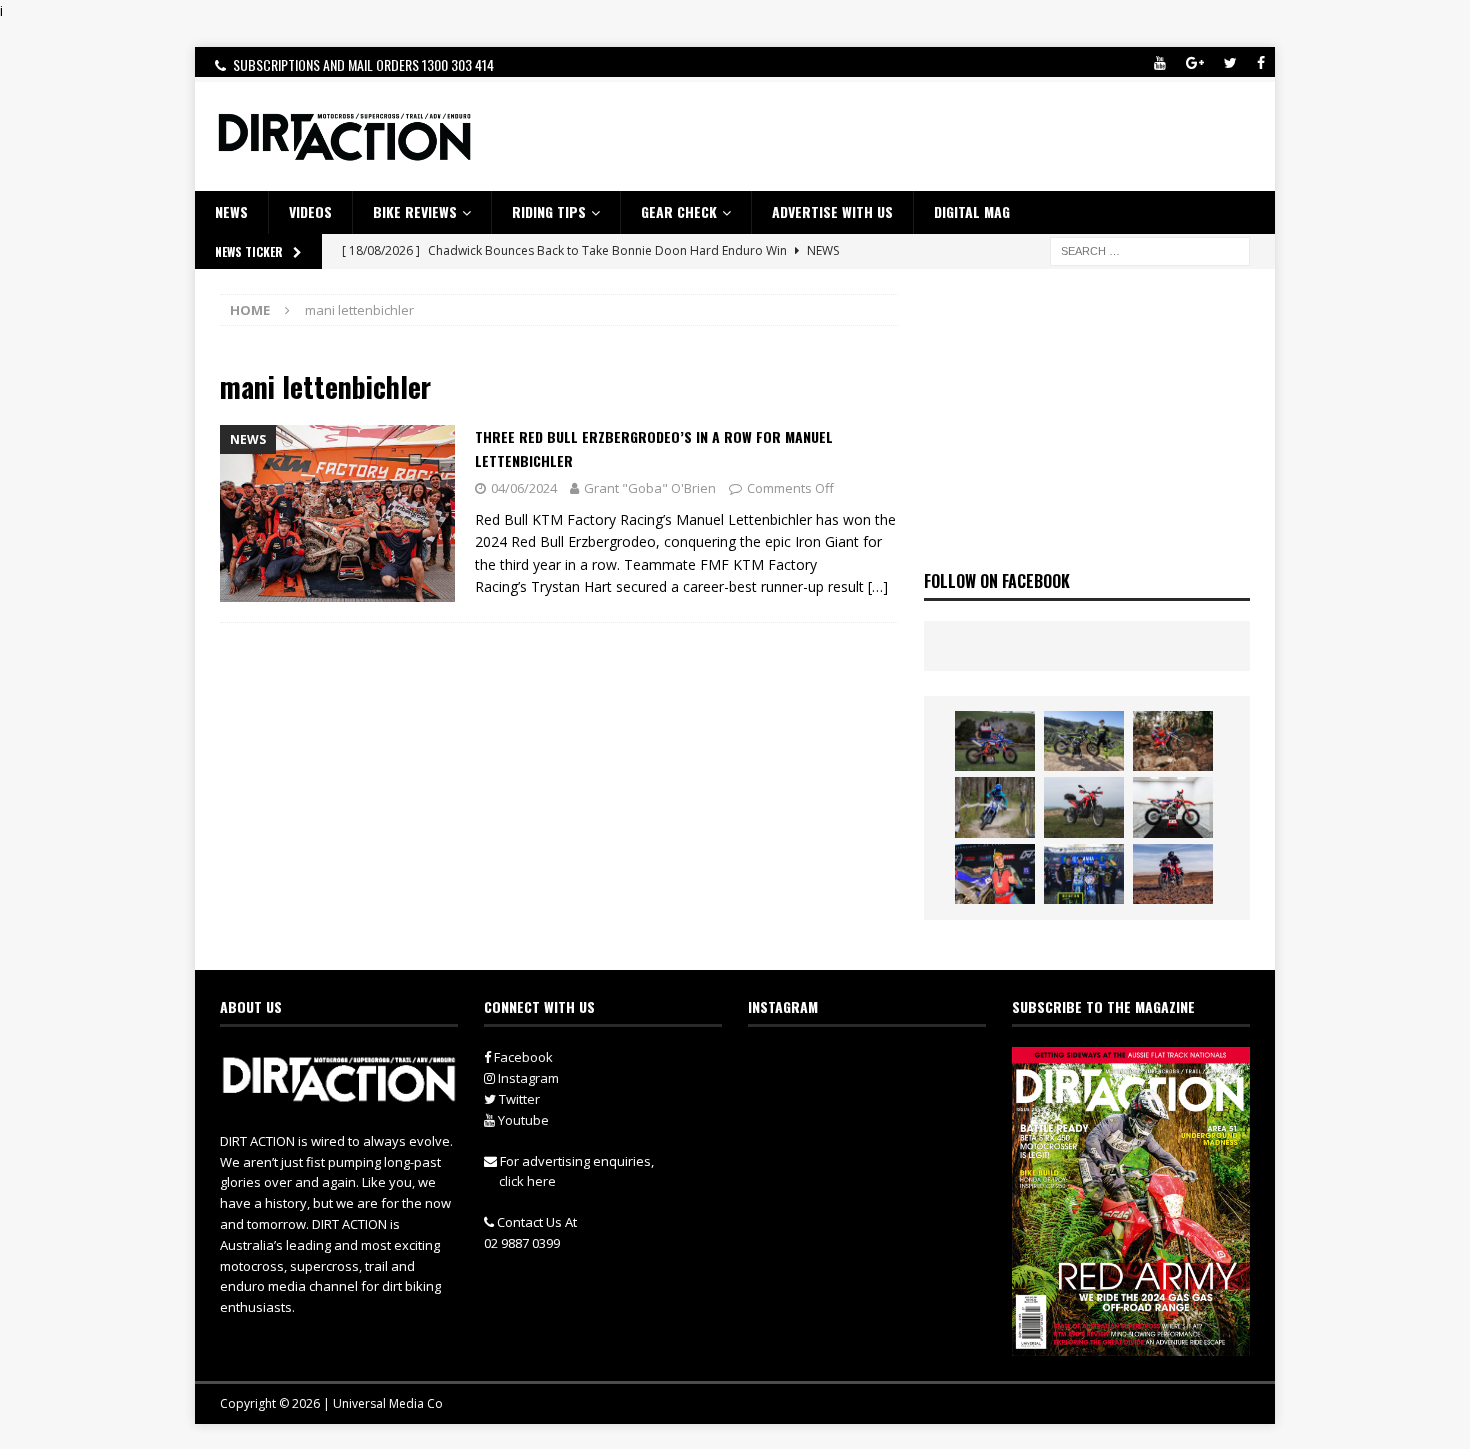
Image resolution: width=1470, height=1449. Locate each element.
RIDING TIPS (549, 211)
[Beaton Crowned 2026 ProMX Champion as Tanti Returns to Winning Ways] (1084, 874)
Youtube (522, 1120)
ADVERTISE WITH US (832, 211)
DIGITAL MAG (972, 211)
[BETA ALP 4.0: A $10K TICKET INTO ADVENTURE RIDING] (1084, 807)
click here (527, 1181)
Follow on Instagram (879, 1101)
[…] (878, 586)
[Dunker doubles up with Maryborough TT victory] (995, 874)
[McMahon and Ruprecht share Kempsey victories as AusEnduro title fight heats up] (995, 807)
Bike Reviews (415, 211)
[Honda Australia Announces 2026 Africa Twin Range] (1173, 874)
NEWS (231, 211)
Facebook (522, 1057)
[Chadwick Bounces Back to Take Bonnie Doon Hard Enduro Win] (995, 741)
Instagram (527, 1078)
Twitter (518, 1099)
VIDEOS (310, 211)
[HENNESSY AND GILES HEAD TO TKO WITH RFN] (1173, 741)
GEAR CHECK (679, 211)
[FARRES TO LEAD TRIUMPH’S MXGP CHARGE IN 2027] (1084, 741)
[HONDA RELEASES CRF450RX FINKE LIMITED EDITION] (1173, 807)
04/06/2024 (524, 488)
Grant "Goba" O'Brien (650, 488)
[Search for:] (1150, 249)
